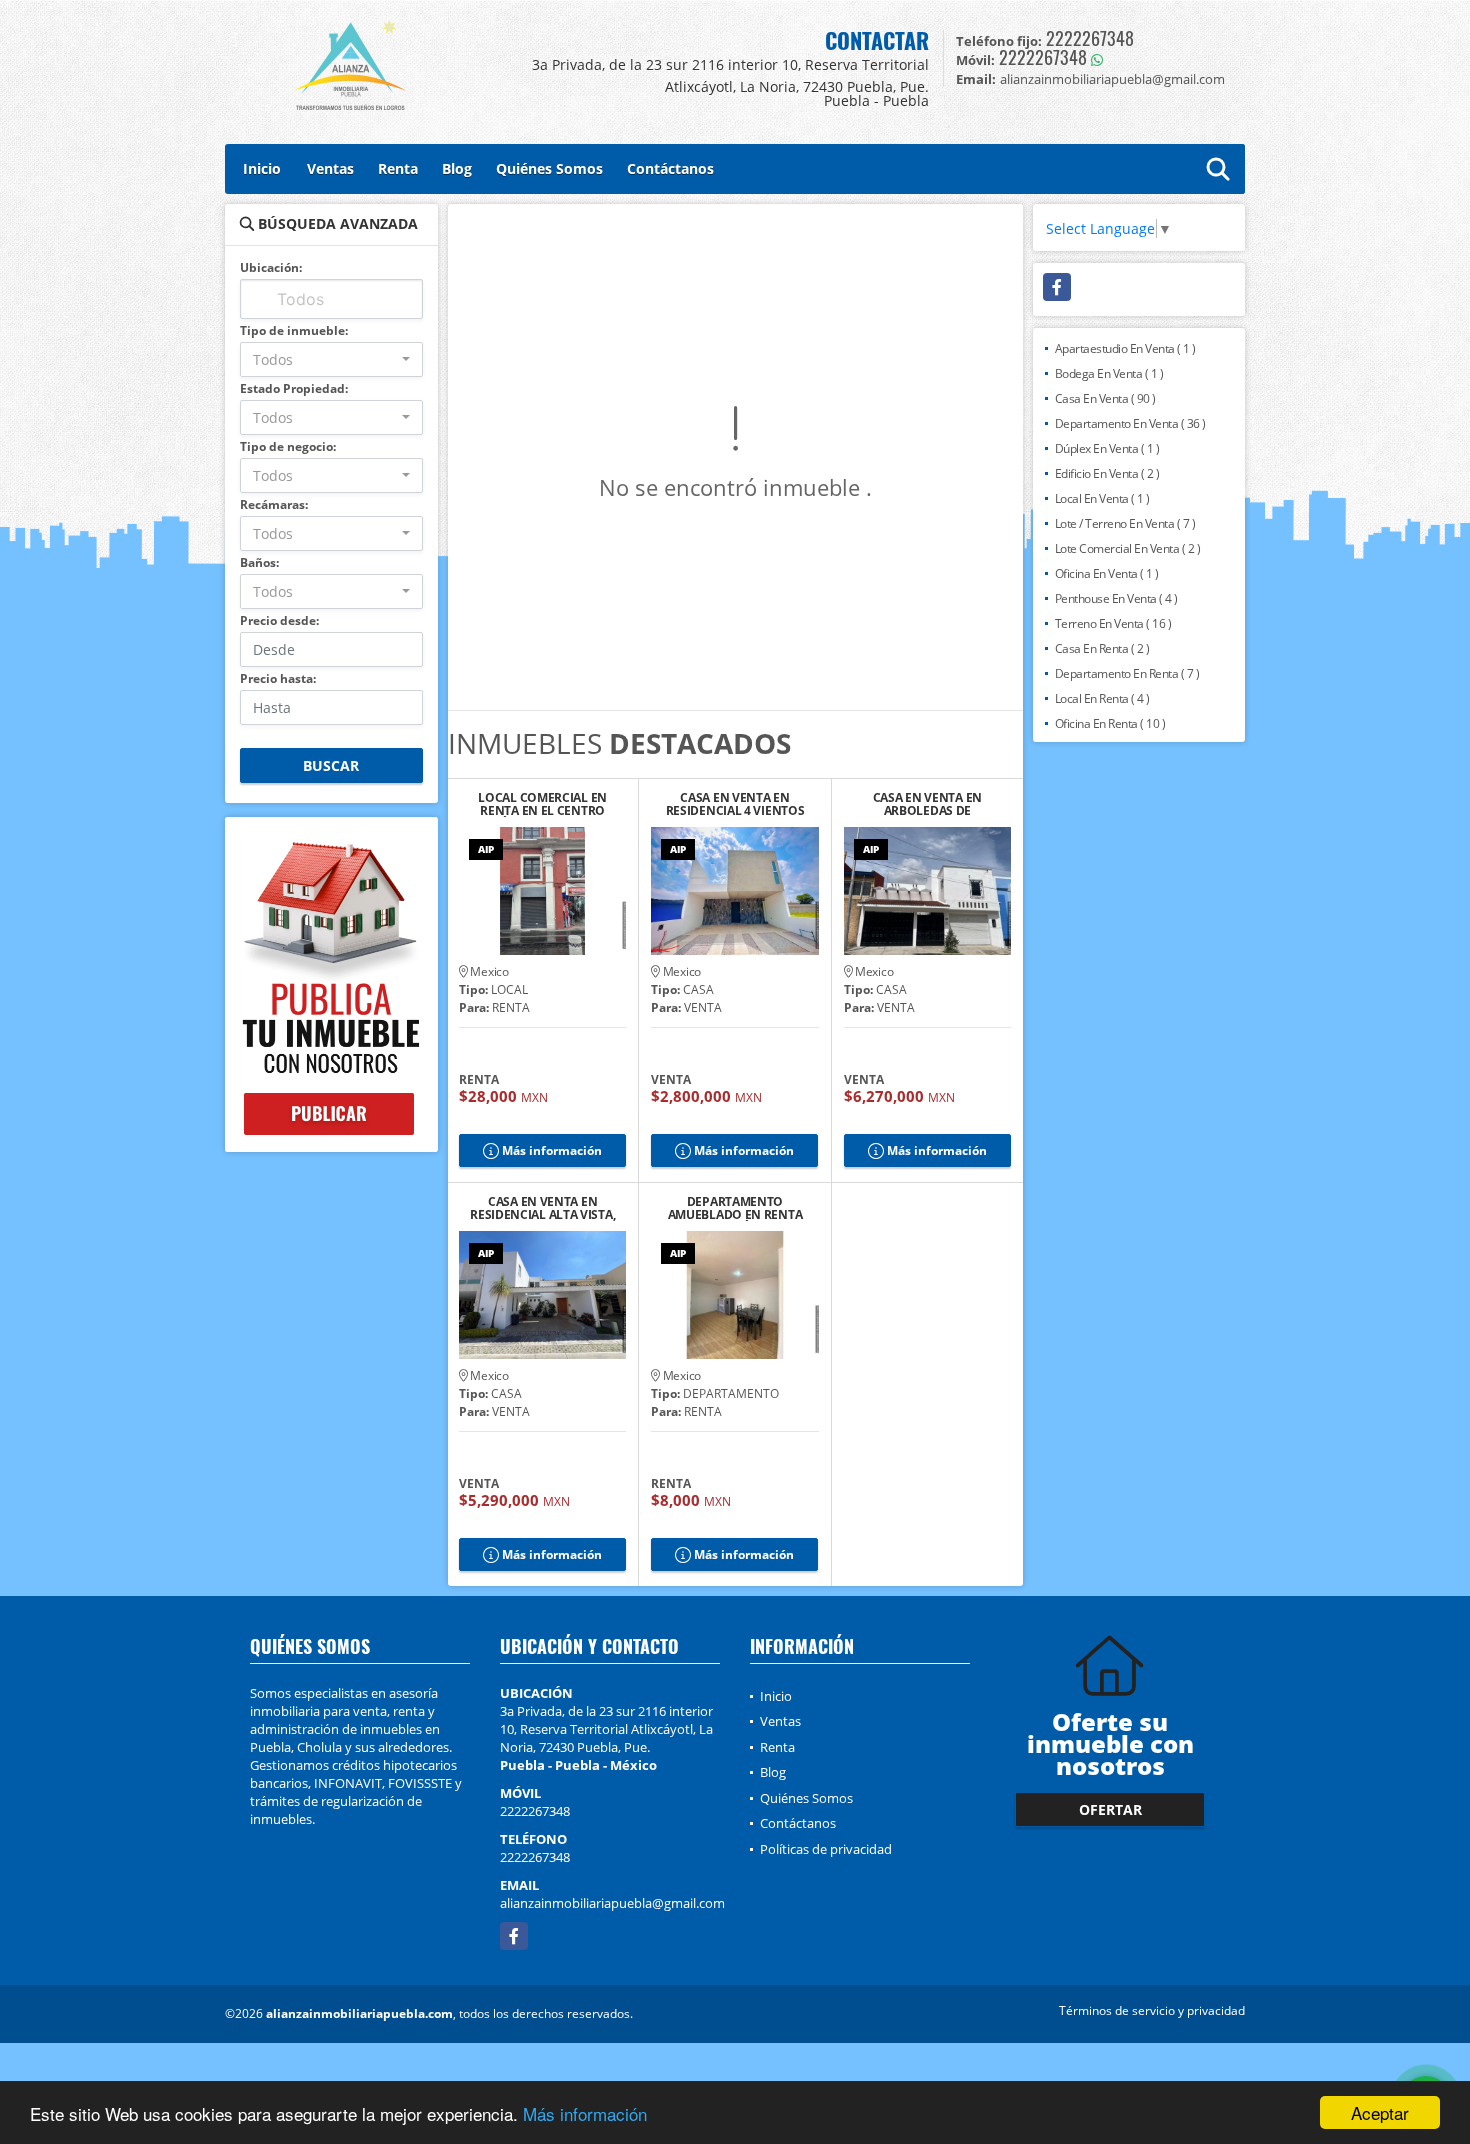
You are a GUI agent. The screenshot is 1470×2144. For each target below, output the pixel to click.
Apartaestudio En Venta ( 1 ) (1125, 348)
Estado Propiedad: (294, 388)
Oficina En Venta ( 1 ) (1107, 573)
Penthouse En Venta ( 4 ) (1116, 598)
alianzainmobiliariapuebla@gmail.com (612, 1903)
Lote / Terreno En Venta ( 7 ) (1125, 523)
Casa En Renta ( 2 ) (1102, 648)
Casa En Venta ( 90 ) (1105, 398)
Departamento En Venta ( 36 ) (1130, 423)
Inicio (262, 168)
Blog (457, 168)
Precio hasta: (278, 678)
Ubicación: (271, 267)
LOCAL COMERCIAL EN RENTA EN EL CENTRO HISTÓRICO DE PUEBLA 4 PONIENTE (543, 804)
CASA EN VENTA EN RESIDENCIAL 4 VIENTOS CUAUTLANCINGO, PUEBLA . (735, 804)
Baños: (259, 562)
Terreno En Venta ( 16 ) (1113, 623)
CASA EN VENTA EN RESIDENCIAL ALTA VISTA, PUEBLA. (542, 1208)
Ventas (330, 168)
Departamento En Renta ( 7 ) (1127, 673)
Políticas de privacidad (826, 1849)
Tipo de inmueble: (294, 330)
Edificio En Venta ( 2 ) (1107, 473)
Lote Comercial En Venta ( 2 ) (1128, 548)
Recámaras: (274, 504)
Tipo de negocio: (288, 446)
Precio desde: (279, 620)
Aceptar (1380, 2112)
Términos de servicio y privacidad (1152, 2010)
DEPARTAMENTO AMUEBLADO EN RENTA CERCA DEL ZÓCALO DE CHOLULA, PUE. (735, 1208)
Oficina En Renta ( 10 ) (1110, 723)
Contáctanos (670, 168)
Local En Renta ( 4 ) (1102, 698)
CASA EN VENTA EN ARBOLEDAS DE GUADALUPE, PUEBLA (927, 804)
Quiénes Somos (549, 168)
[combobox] (331, 359)
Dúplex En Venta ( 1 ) (1107, 448)
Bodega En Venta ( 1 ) (1109, 373)
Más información (585, 2113)
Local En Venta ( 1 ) (1102, 498)
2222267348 (1090, 38)
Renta (398, 168)
